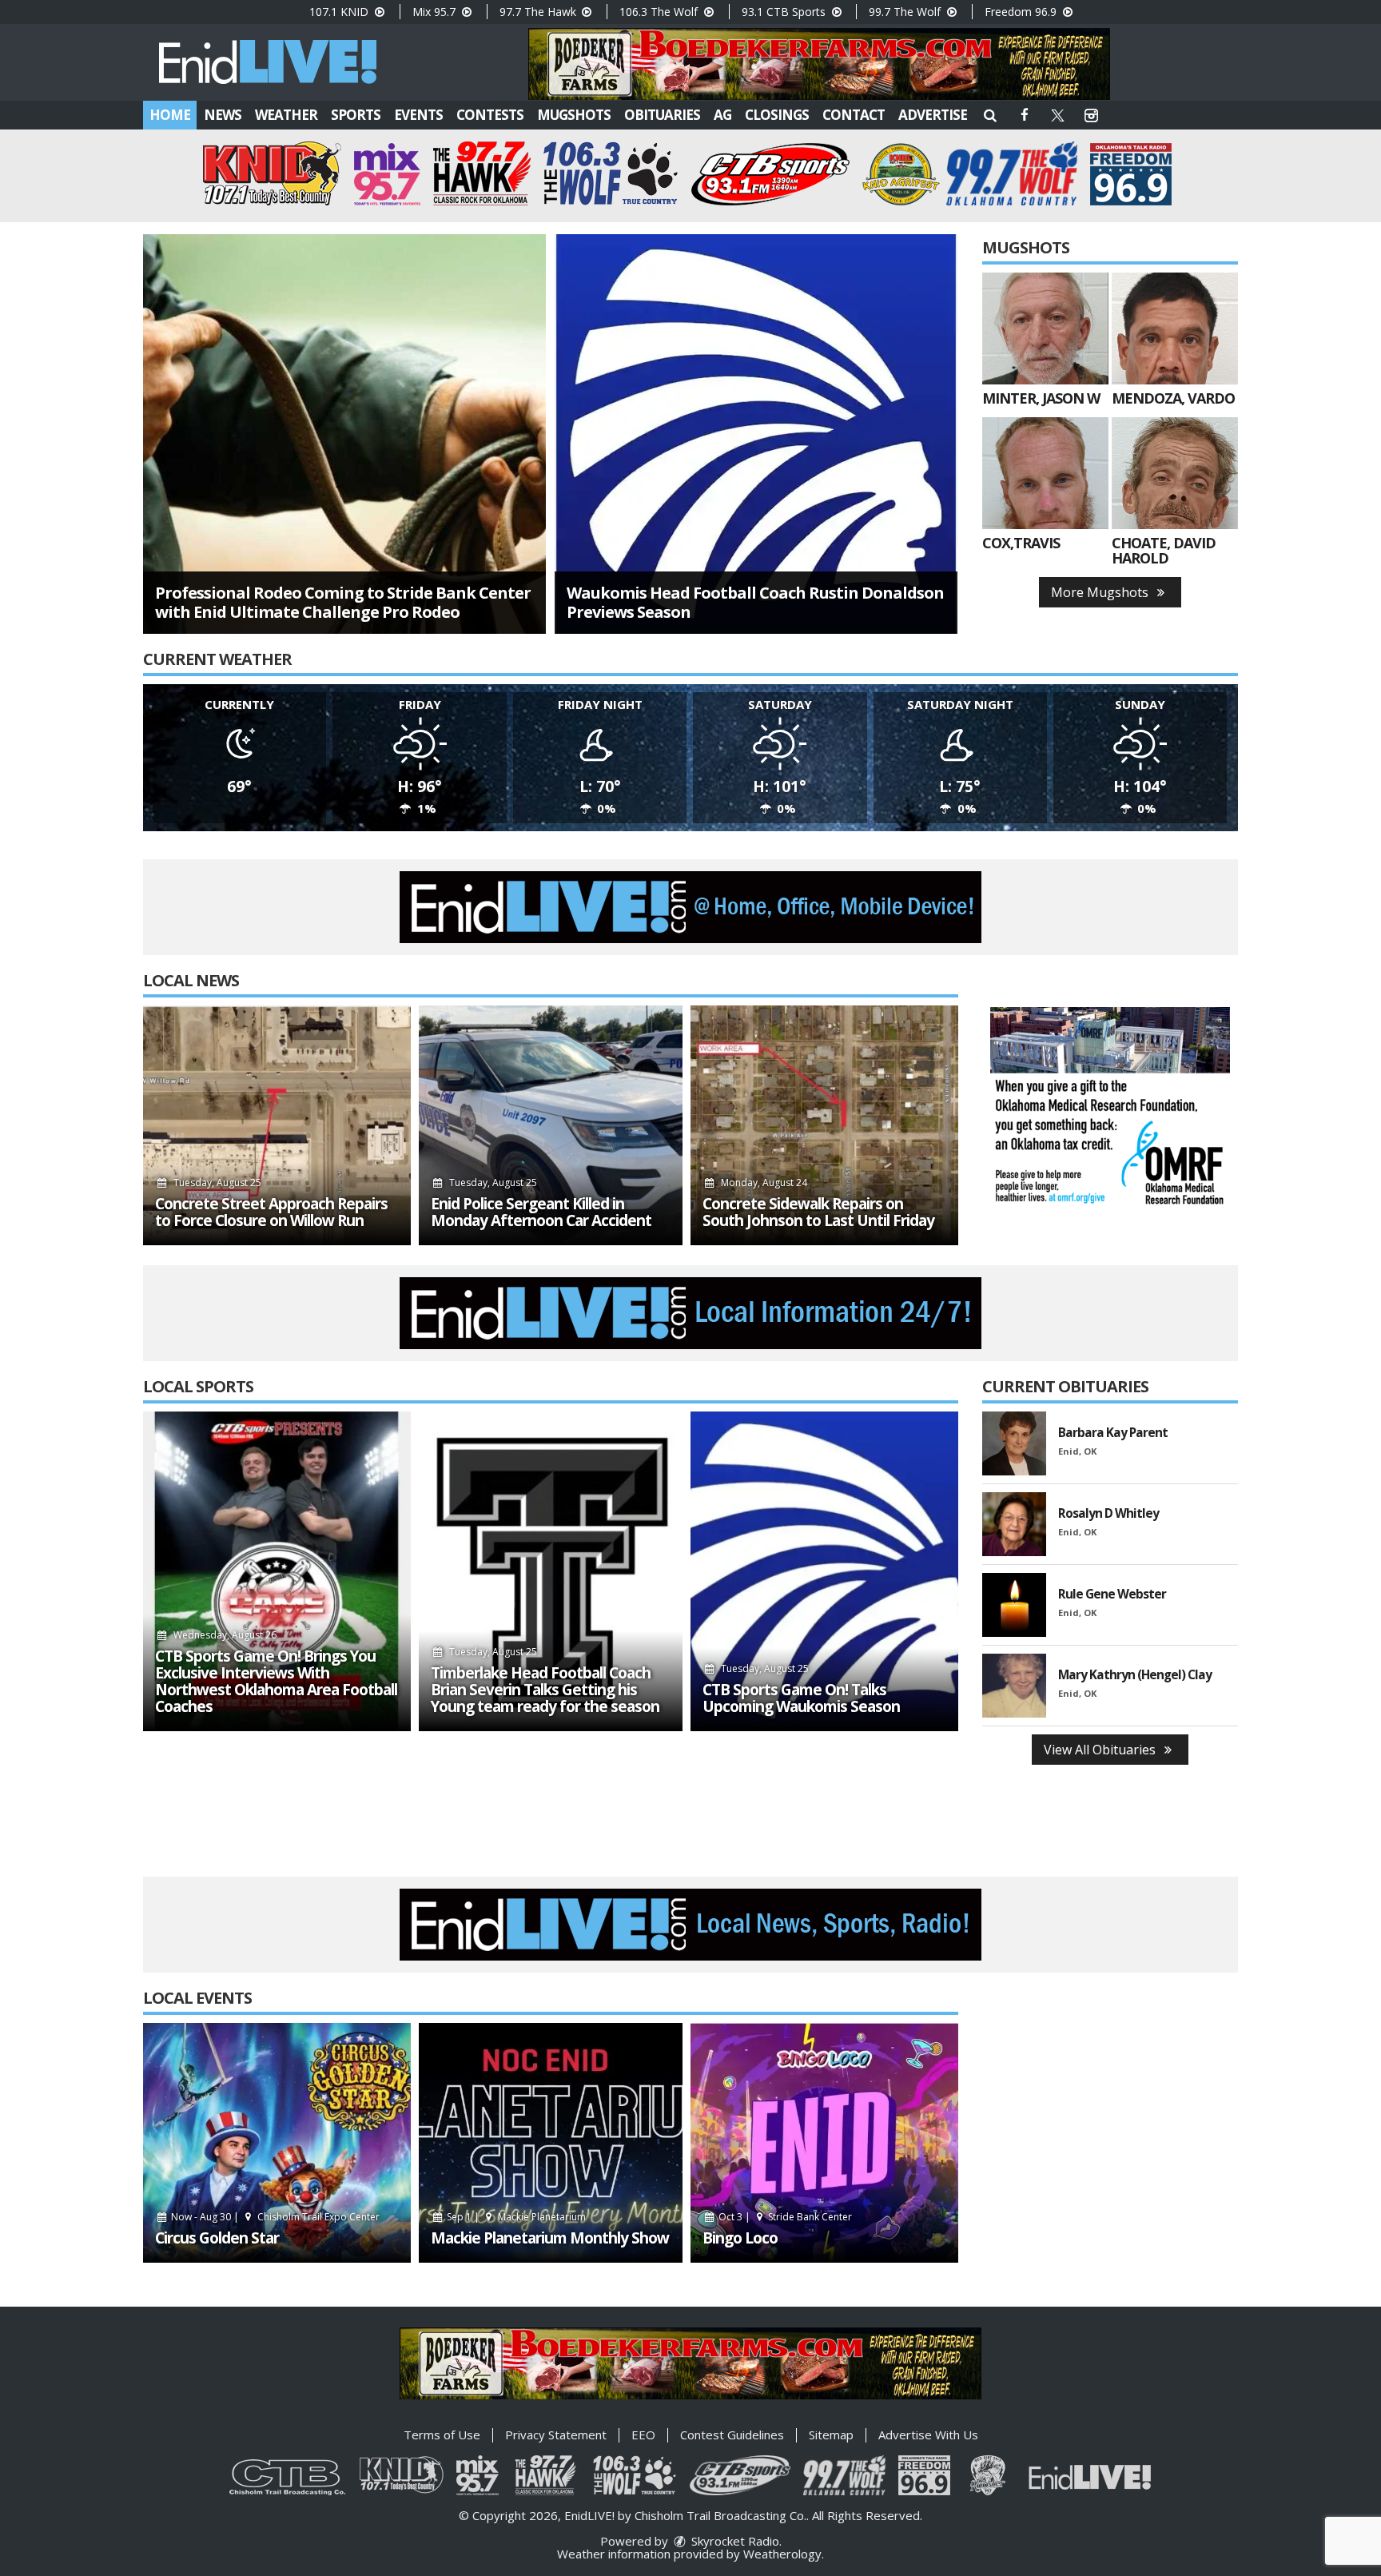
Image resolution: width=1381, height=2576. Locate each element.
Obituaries (662, 115)
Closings (777, 115)
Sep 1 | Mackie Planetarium (515, 2217)
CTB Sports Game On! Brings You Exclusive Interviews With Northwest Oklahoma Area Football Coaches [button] (276, 1682)
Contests (490, 115)
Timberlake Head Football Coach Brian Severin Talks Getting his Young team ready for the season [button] (545, 1690)
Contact (854, 115)
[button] (990, 115)
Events (418, 115)
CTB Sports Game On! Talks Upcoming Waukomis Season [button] (801, 1698)
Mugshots (574, 115)
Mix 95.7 (436, 12)
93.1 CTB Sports (785, 12)
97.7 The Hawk (539, 12)
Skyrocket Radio (734, 2541)
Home (170, 115)
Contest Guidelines (732, 2435)
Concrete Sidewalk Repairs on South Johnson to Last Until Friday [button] (818, 1212)
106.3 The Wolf (660, 12)
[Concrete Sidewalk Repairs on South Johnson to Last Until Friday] (824, 1125)
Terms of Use (442, 2435)
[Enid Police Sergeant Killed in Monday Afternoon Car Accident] (551, 1125)
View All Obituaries (1101, 1750)
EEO (643, 2435)
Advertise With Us (928, 2435)
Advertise (933, 115)
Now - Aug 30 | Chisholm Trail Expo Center (274, 2217)
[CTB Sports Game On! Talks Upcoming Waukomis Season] (824, 1571)
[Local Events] (277, 2143)
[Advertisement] (819, 64)
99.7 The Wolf (906, 12)
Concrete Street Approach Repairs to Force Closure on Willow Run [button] (271, 1212)
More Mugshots (1101, 592)
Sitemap (831, 2435)
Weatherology (782, 2554)
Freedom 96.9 (1022, 12)
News (223, 115)
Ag (722, 115)
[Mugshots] (1045, 328)
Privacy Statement (556, 2435)
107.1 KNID (340, 12)
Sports (356, 115)
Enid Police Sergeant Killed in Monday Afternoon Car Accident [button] (541, 1212)
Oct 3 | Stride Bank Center (784, 2217)
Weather (286, 115)
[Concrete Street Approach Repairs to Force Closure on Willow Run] (277, 1125)
